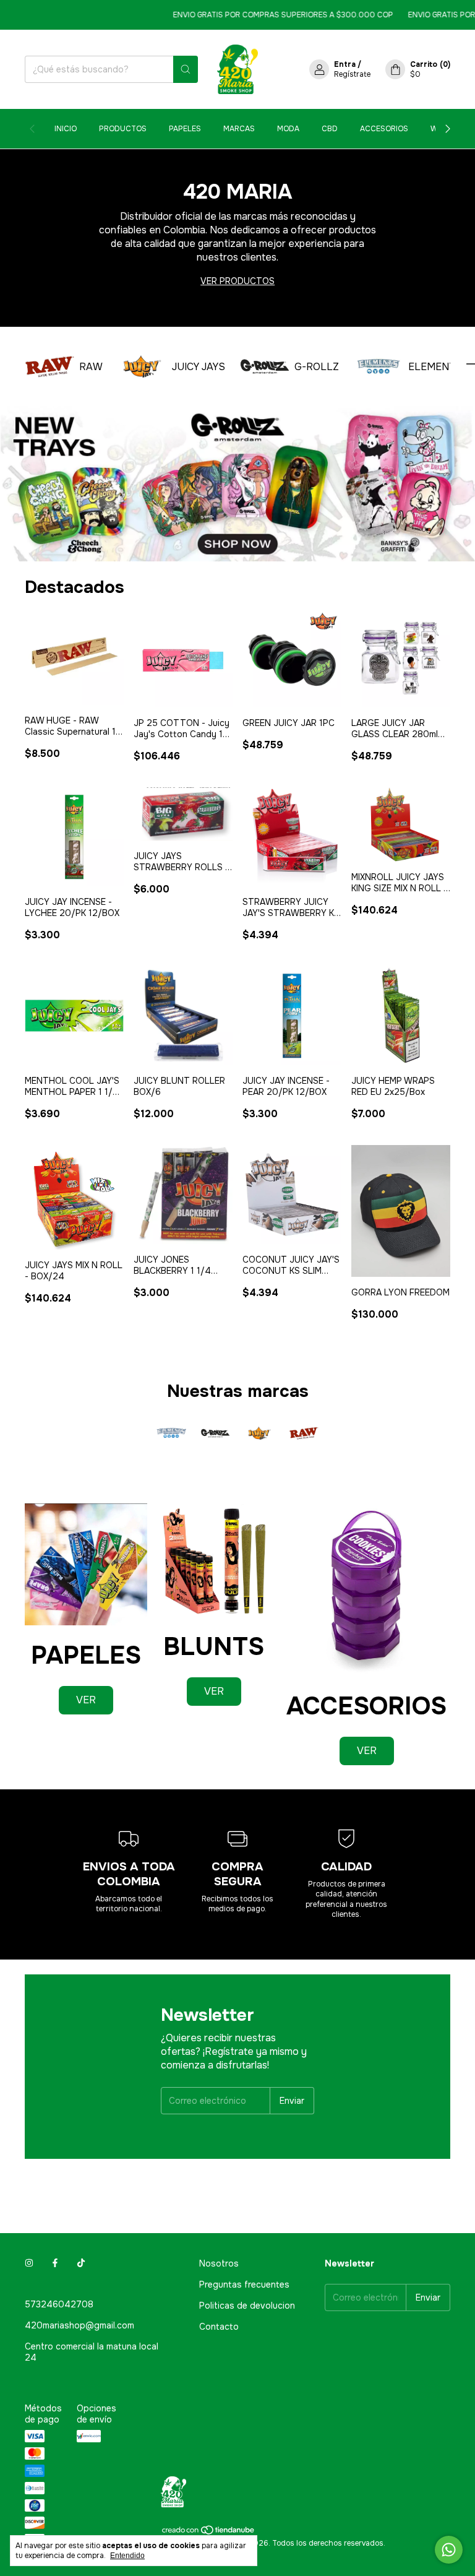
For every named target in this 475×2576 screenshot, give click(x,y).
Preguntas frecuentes (244, 2284)
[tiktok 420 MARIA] (81, 2263)
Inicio (66, 129)
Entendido (127, 2556)
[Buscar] (186, 69)
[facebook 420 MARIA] (55, 2263)
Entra (345, 64)
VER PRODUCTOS (237, 281)
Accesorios (384, 129)
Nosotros (219, 2263)
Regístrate (352, 74)
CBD (330, 129)
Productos (123, 129)
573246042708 (59, 2304)
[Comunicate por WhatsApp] (449, 2550)
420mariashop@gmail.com (79, 2325)
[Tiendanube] (209, 2533)
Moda (288, 129)
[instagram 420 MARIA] (29, 2263)
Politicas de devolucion (247, 2306)
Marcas (239, 129)
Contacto (219, 2327)
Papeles (185, 129)
